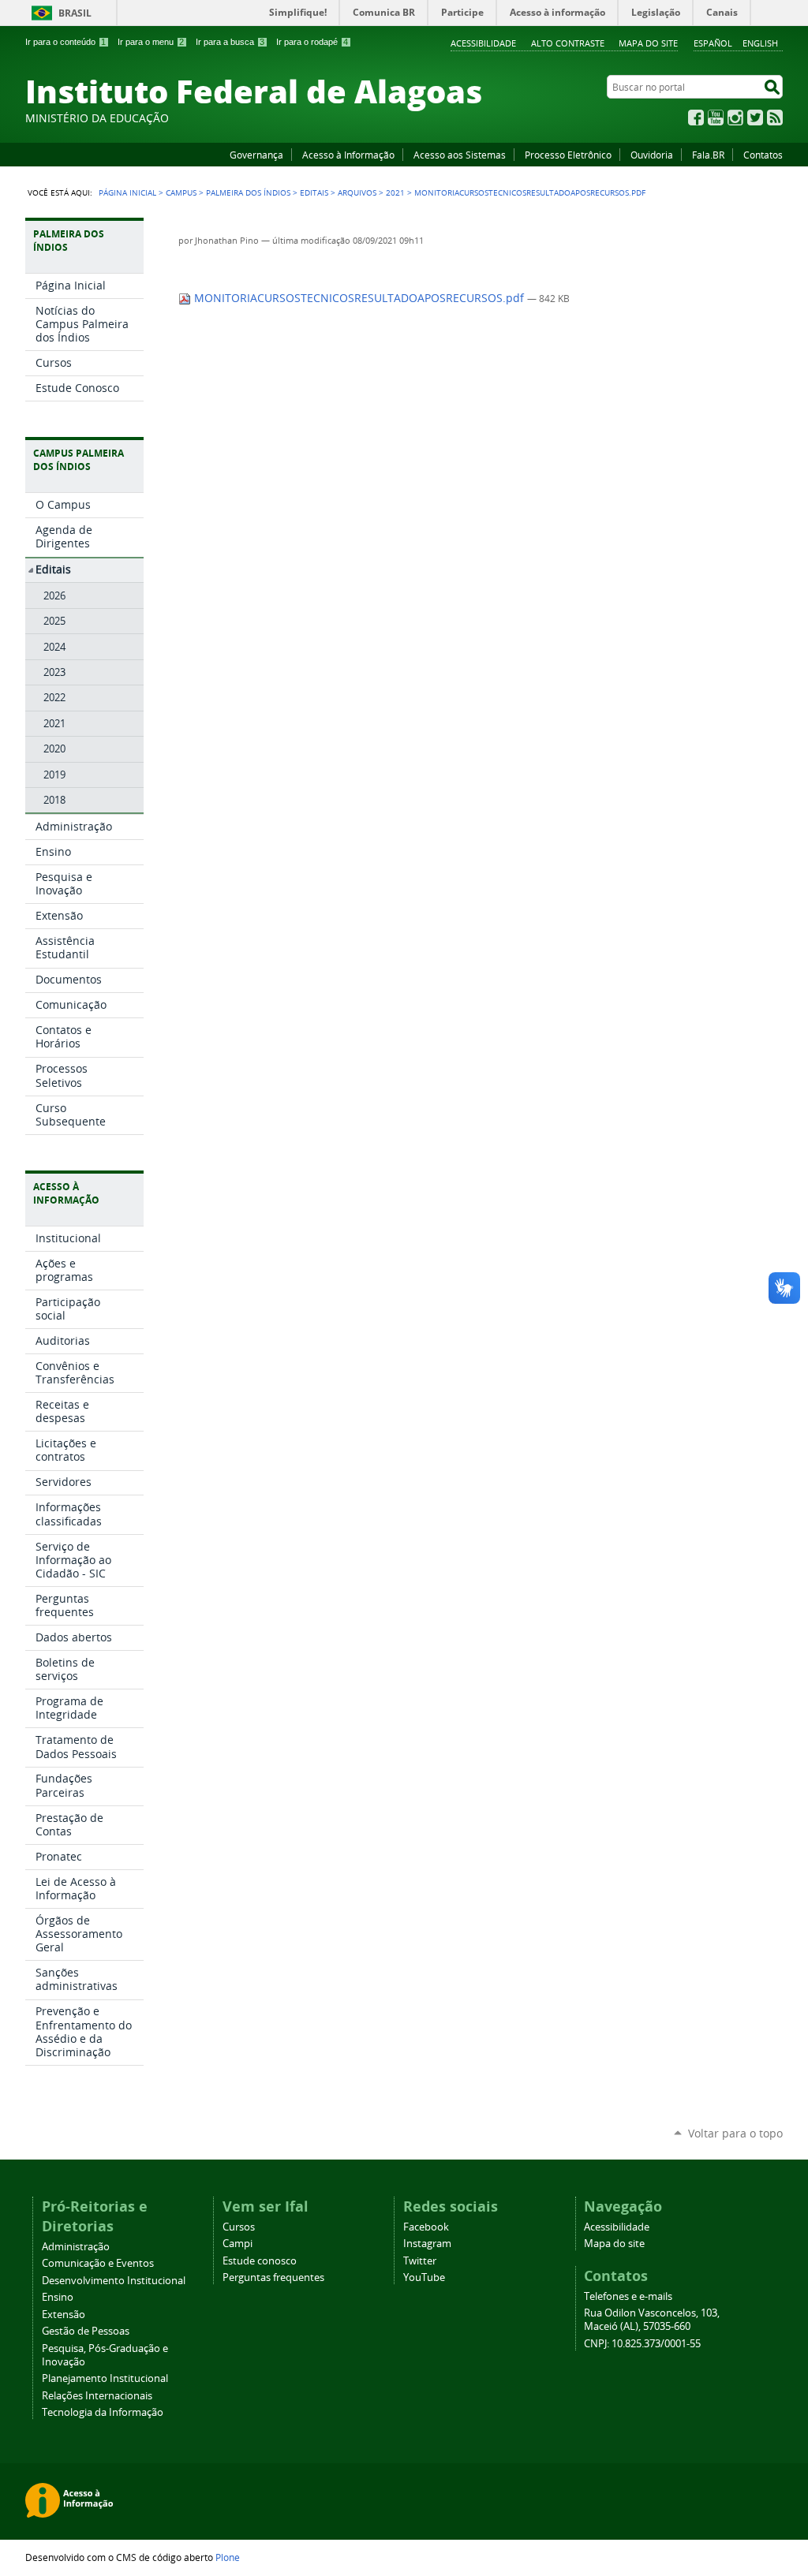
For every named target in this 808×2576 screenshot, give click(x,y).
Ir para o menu (151, 42)
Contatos (763, 155)
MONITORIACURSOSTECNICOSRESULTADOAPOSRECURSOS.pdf (359, 298)
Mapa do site (648, 43)
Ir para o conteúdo (65, 42)
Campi (238, 2244)
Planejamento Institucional (105, 2378)
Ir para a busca (230, 42)
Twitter (755, 118)
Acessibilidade (483, 43)
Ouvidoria (652, 155)
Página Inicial (127, 192)
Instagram (735, 118)
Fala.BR (708, 155)
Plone (228, 2557)
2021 (395, 192)
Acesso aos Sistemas (460, 155)
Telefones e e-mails (628, 2296)
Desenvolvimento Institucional (114, 2281)
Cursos (239, 2227)
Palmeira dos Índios (248, 192)
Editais (314, 192)
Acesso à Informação (348, 155)
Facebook (696, 118)
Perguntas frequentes (273, 2277)
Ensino (58, 2297)
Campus (181, 192)
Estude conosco (260, 2261)
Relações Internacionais (97, 2396)
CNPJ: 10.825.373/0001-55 (642, 2344)
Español (713, 43)
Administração (76, 2247)
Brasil (75, 13)
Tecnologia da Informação (103, 2412)
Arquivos (357, 192)
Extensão (64, 2315)
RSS (775, 118)
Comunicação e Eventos (98, 2263)
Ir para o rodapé (312, 42)
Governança (256, 155)
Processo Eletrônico (568, 155)
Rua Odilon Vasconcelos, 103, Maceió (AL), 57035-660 (652, 2320)
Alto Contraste (568, 43)
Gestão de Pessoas (86, 2331)
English (760, 43)
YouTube (716, 118)
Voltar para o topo (735, 2133)
